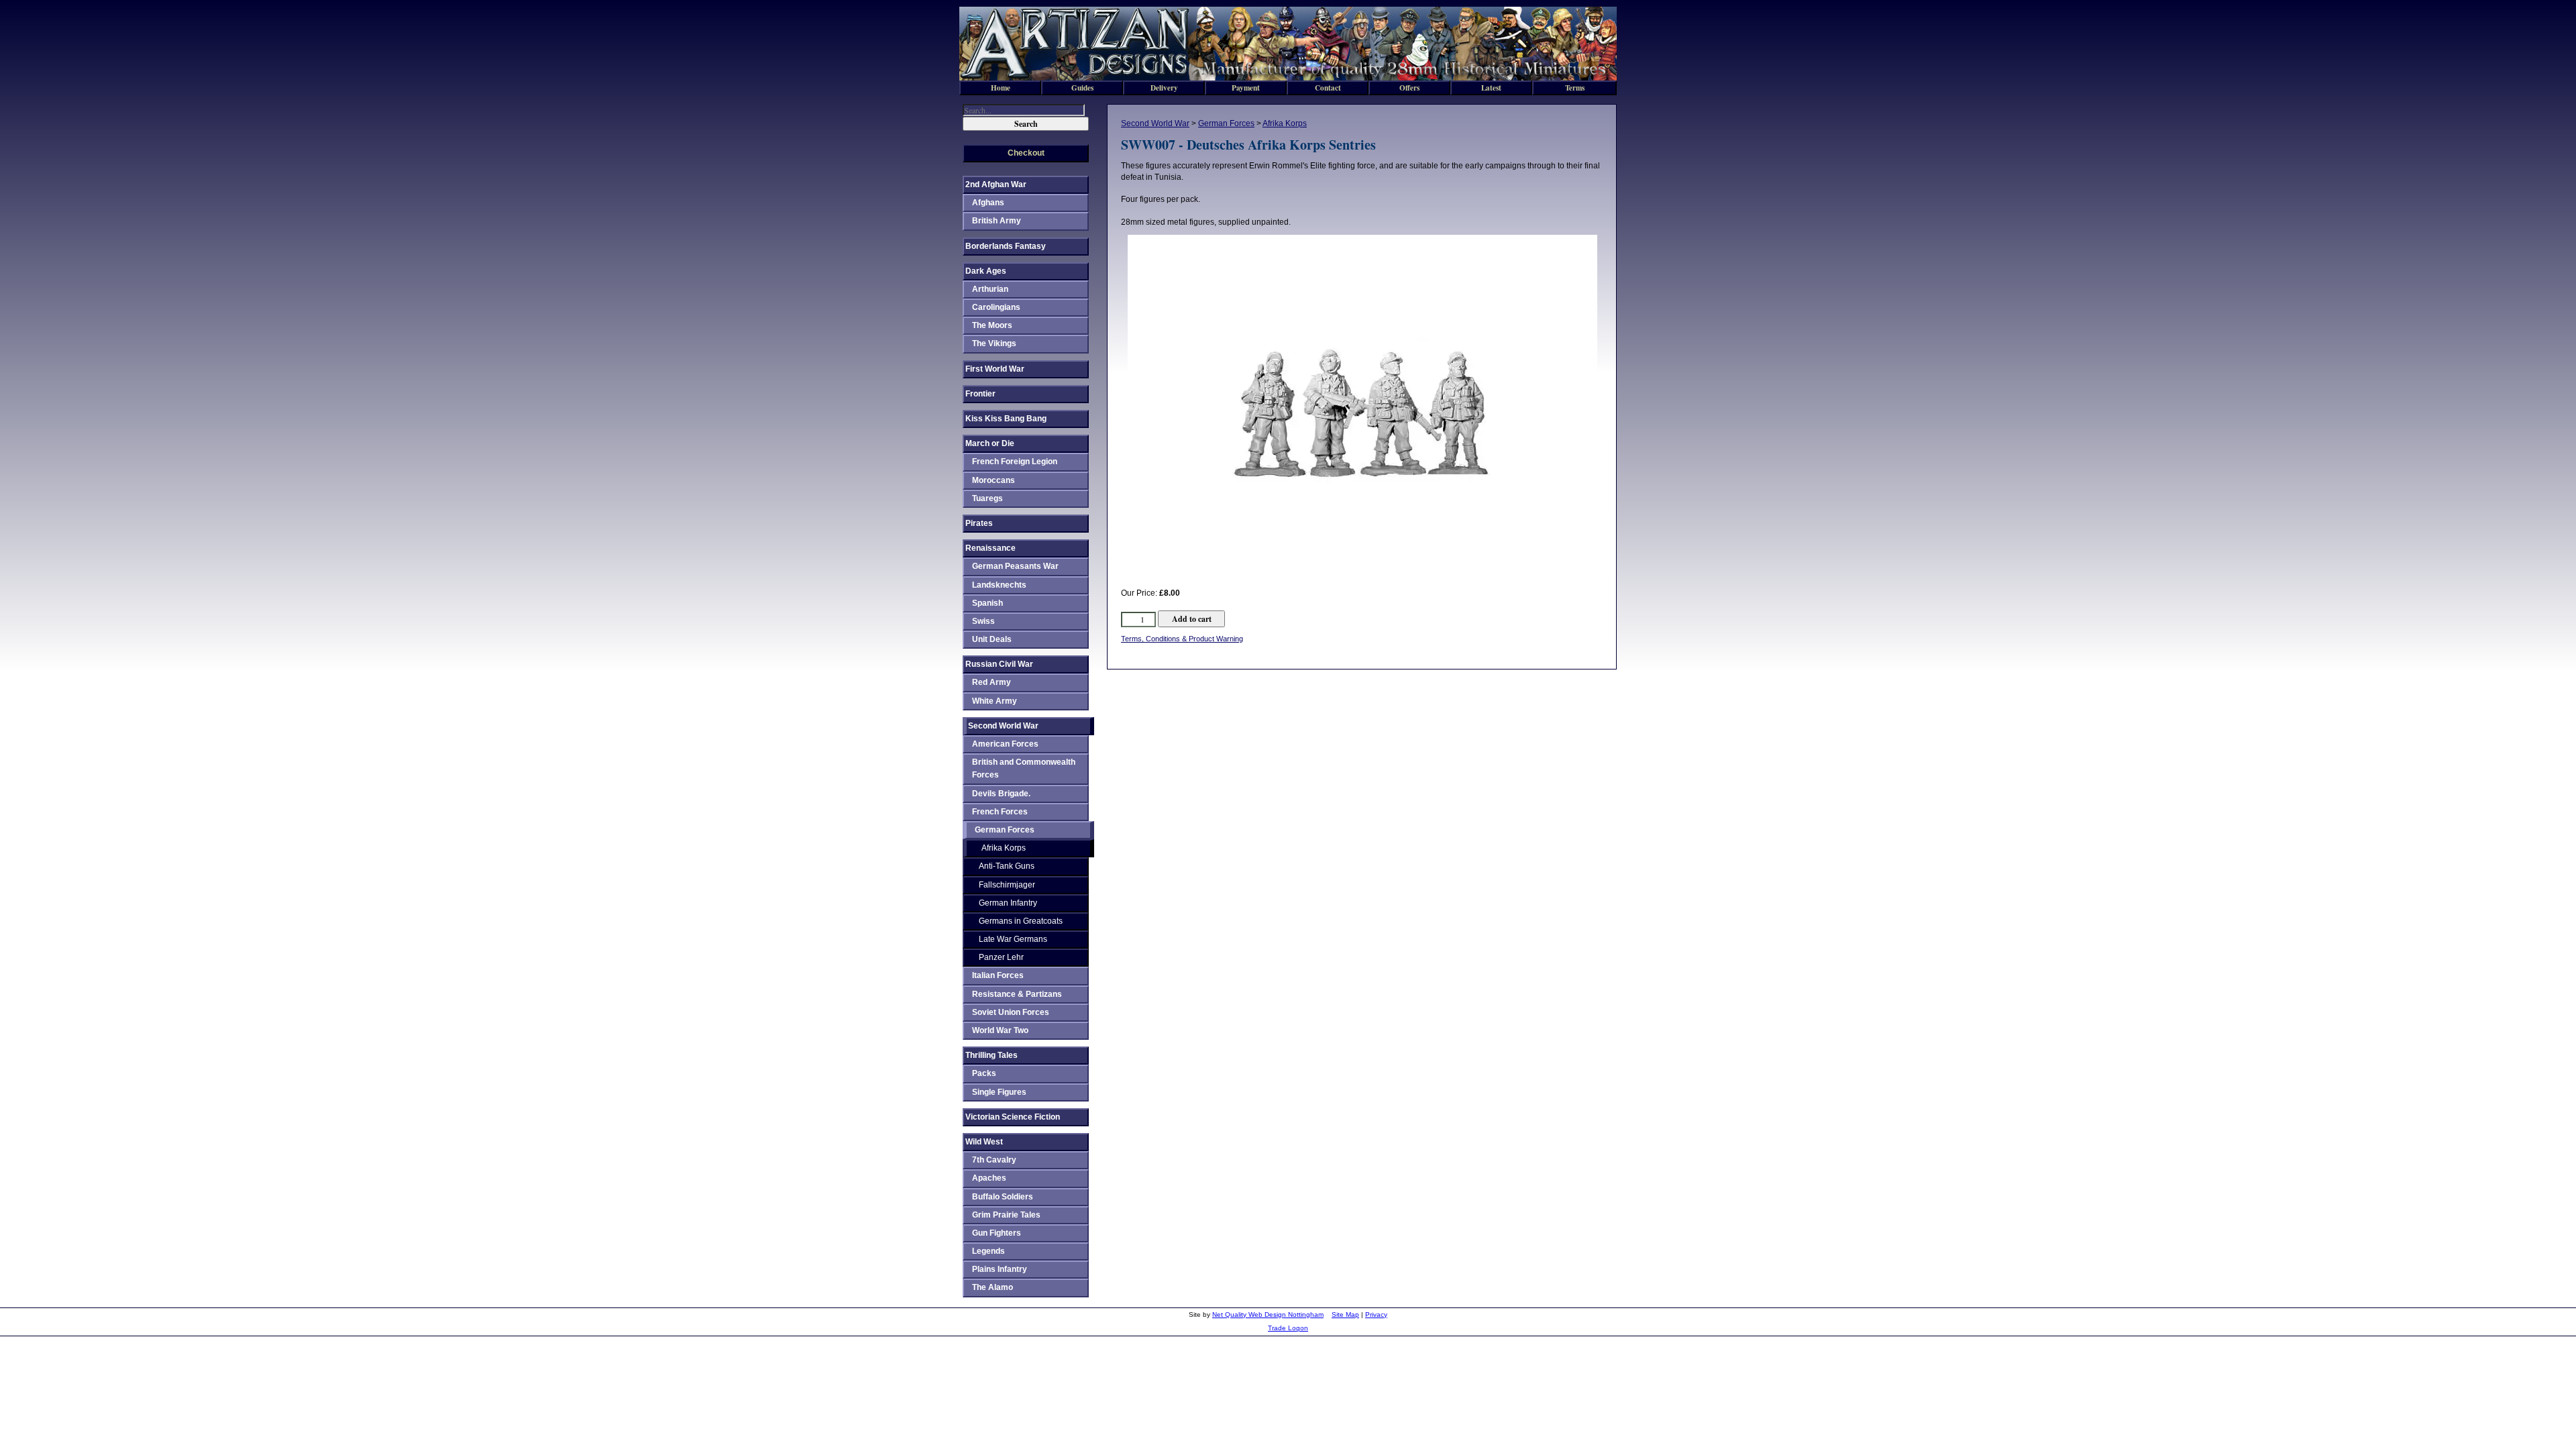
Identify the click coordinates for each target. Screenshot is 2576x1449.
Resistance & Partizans (1017, 994)
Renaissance (990, 548)
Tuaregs (987, 498)
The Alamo (992, 1287)
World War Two (1000, 1030)
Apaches (989, 1178)
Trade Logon (1288, 1328)
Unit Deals (992, 639)
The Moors (992, 325)
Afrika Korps (1285, 123)
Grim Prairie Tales (1006, 1215)
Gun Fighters (997, 1233)
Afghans (988, 203)
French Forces (1000, 812)
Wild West (984, 1142)
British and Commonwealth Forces (1024, 768)
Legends (988, 1251)
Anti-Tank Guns (1007, 866)
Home (1001, 88)
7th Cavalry (994, 1160)
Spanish (987, 603)
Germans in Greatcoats (1021, 921)
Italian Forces (998, 975)
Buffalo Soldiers (1003, 1197)
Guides (1082, 88)
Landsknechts (999, 585)
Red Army (991, 682)
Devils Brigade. (1001, 794)
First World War (995, 369)
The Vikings (994, 343)
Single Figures (999, 1092)
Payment (1246, 88)
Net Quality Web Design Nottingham (1268, 1314)
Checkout (1026, 153)
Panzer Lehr (1001, 957)
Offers (1409, 88)
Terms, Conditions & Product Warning (1182, 639)
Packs (984, 1073)
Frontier (980, 394)
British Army (997, 221)
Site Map (1345, 1314)
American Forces (1005, 744)
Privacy (1376, 1314)
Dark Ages (986, 271)
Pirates (979, 523)
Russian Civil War (999, 664)
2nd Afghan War (996, 184)
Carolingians (996, 307)
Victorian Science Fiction (1013, 1117)
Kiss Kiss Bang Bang (1006, 419)
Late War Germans (1013, 939)
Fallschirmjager (1007, 885)
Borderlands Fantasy (1006, 246)
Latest (1491, 88)
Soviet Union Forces (1011, 1012)
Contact (1328, 88)
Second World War (1155, 123)
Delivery (1164, 88)
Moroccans (994, 480)
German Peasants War (1015, 566)
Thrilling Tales (991, 1055)
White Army (995, 701)
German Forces (1226, 123)
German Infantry (1008, 903)
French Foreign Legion (1015, 462)
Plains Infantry (1000, 1269)
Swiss (983, 621)
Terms (1575, 88)
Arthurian (990, 289)
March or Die (990, 443)
